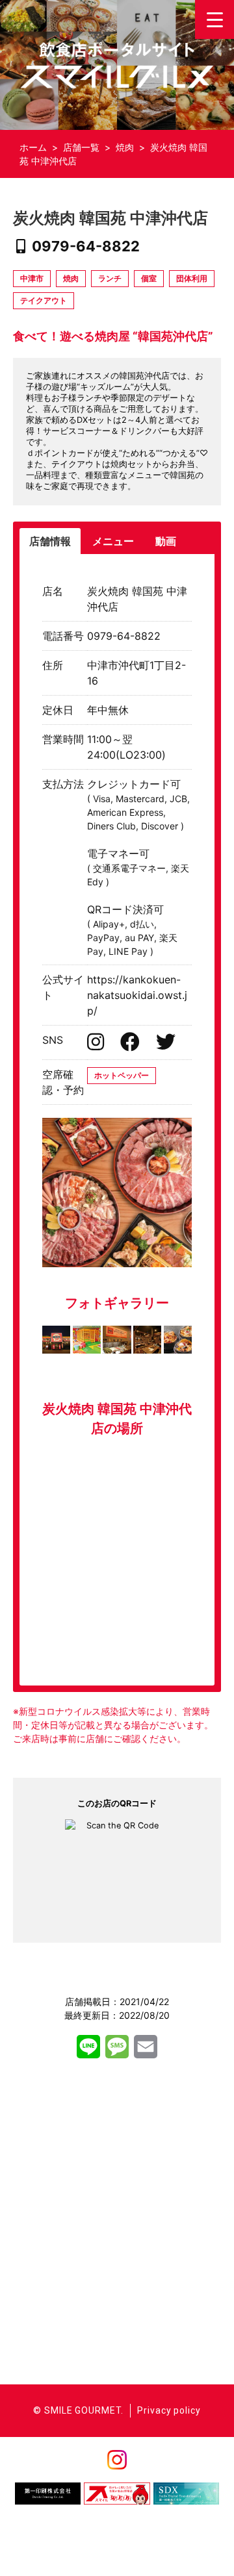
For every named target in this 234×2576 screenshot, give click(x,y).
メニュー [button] (113, 541)
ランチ (110, 278)
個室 (149, 278)
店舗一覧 (81, 147)
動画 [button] (166, 541)
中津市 (32, 278)
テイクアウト (44, 300)
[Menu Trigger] (214, 19)
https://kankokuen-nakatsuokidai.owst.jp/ (137, 995)
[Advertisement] (117, 2216)
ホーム (33, 147)
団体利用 (192, 278)
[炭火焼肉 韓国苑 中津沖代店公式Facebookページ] (132, 1045)
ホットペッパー (122, 1075)
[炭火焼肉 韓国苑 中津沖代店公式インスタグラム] (97, 1045)
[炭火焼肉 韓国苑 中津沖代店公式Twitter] (166, 1045)
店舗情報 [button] (50, 541)
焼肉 (125, 147)
